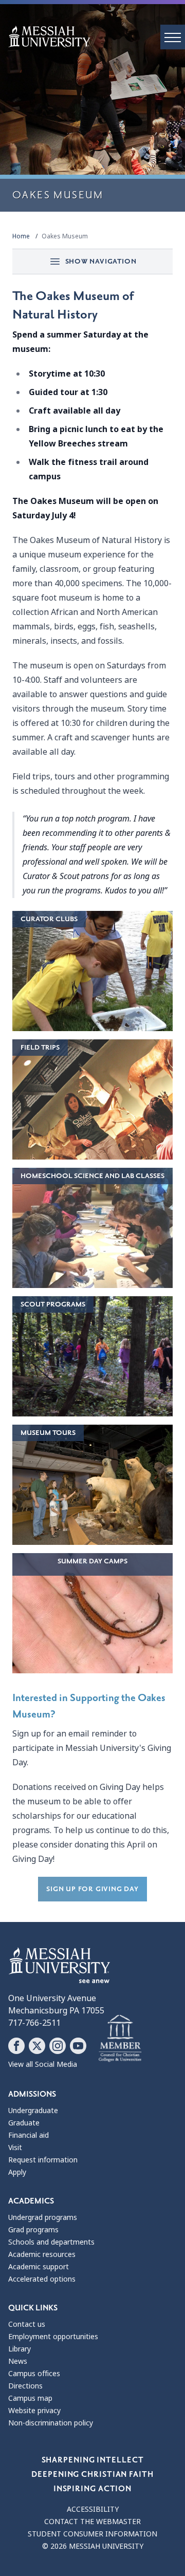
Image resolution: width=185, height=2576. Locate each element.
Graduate (24, 2123)
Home (21, 236)
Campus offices (34, 2374)
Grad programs (33, 2230)
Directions (25, 2386)
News (18, 2361)
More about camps (93, 1611)
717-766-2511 (34, 2023)
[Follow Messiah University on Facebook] (16, 2046)
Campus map (30, 2398)
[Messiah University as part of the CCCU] (120, 2039)
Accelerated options (42, 2279)
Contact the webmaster (92, 2522)
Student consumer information (92, 2534)
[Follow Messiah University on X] (37, 2046)
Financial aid (29, 2135)
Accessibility (93, 2509)
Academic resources (42, 2254)
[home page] (97, 36)
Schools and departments (51, 2242)
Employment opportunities (53, 2337)
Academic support (39, 2267)
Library (20, 2349)
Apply (17, 2172)
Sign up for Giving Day (92, 1889)
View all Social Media (43, 2064)
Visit (15, 2148)
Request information (43, 2160)
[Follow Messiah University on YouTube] (78, 2046)
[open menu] (173, 37)
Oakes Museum (65, 236)
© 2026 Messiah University (93, 2546)
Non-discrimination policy (51, 2423)
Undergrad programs (43, 2217)
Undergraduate (33, 2111)
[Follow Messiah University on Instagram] (58, 2046)
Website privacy (34, 2411)
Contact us (27, 2324)
